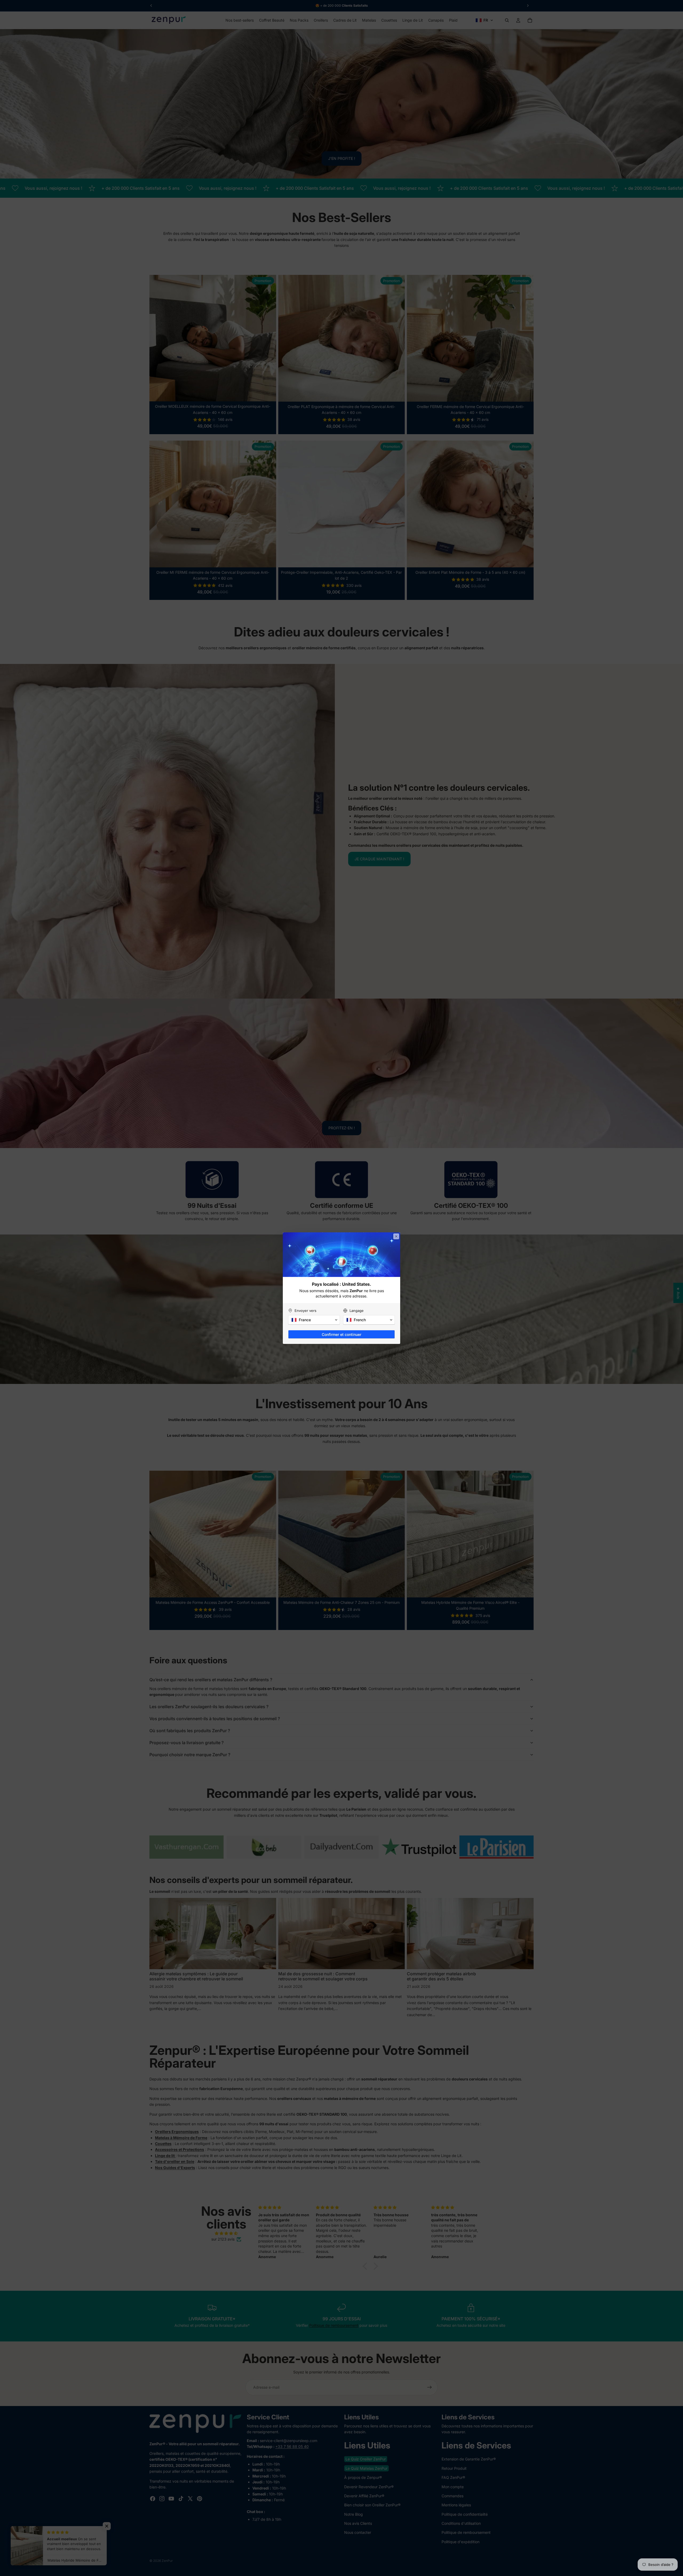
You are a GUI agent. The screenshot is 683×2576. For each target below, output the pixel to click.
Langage (357, 1311)
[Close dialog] (396, 1236)
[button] (314, 1320)
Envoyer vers (305, 1311)
